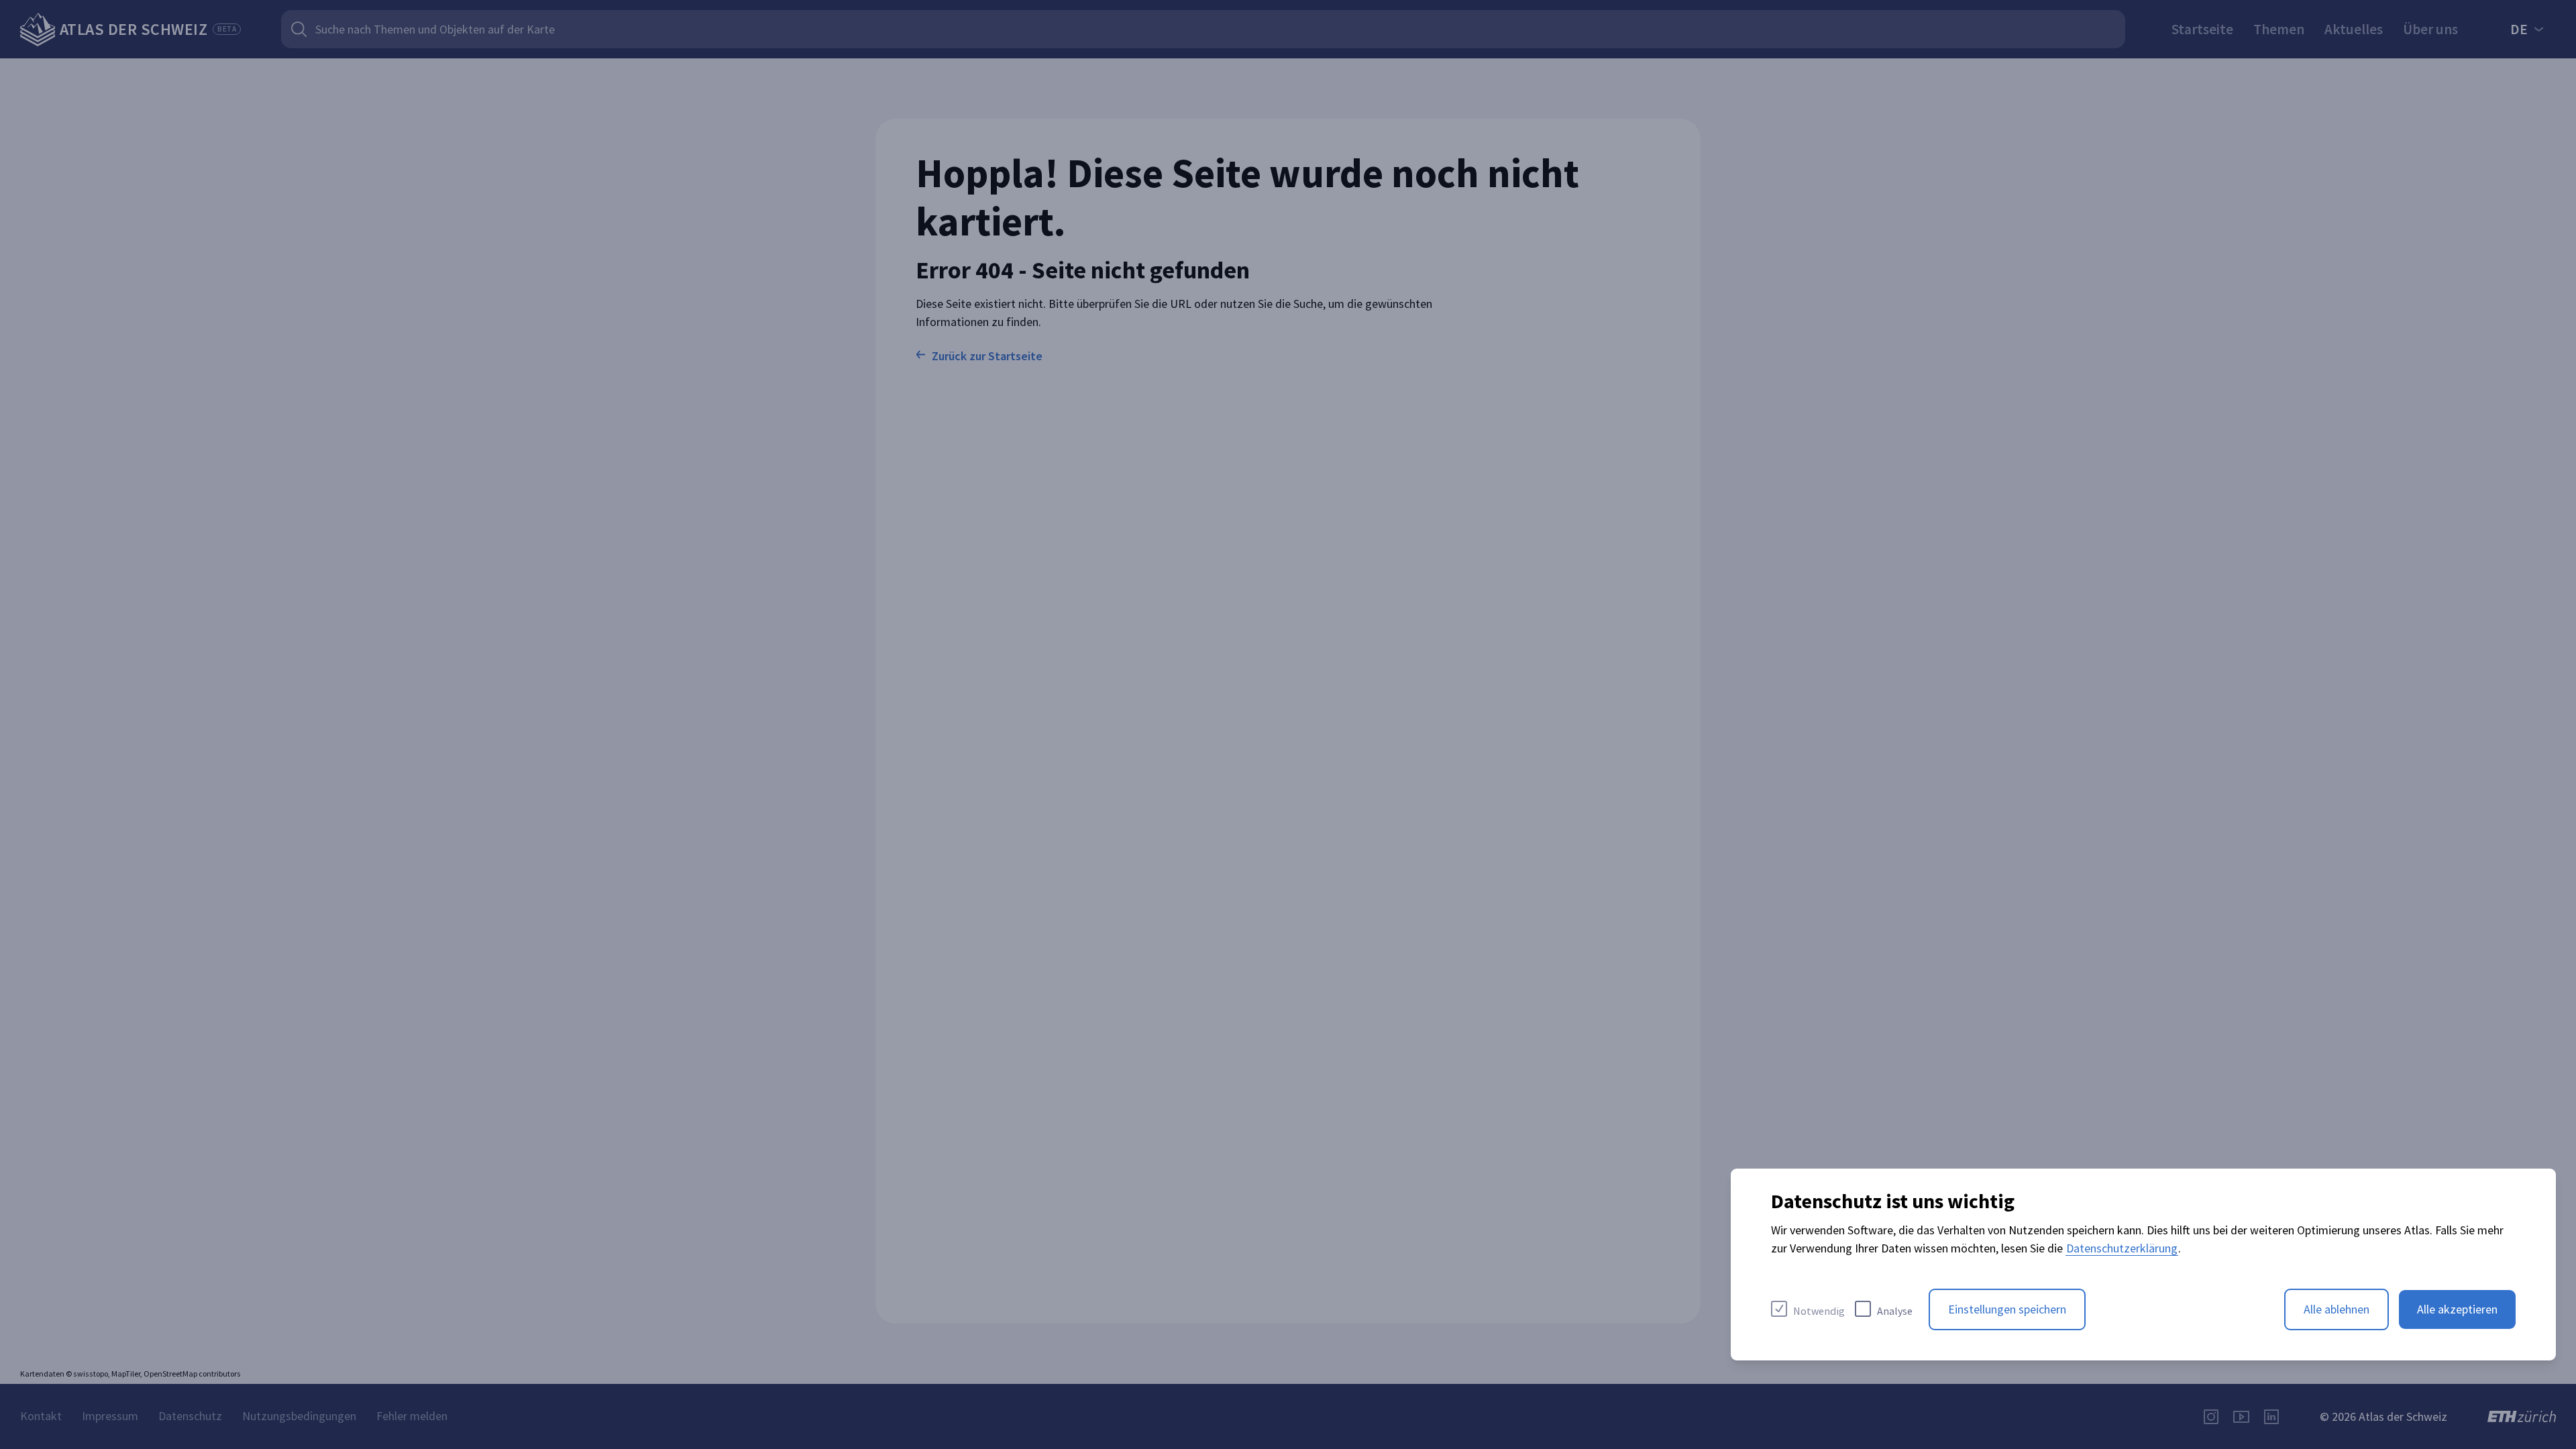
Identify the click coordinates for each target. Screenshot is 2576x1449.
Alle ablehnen (2337, 1309)
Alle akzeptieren (2457, 1309)
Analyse (1895, 1311)
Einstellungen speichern (2007, 1309)
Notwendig (1819, 1311)
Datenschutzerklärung (2122, 1248)
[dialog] (2143, 1265)
